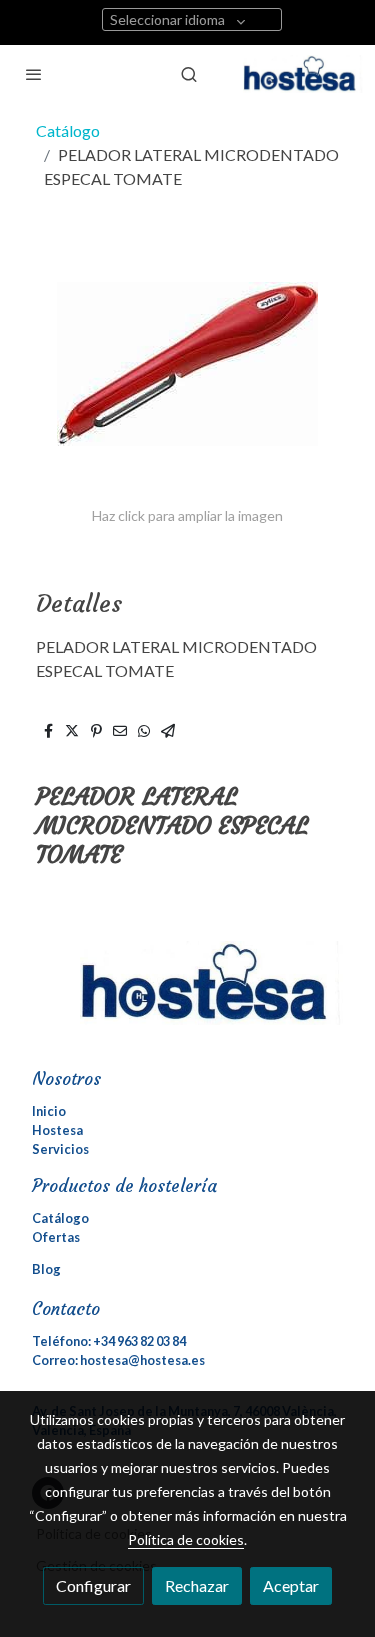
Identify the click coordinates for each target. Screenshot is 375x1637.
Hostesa (57, 1130)
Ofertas (56, 1237)
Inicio (49, 1111)
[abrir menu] (34, 74)
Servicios (60, 1149)
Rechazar (197, 1585)
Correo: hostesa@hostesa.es (118, 1360)
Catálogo (68, 130)
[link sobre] (187, 995)
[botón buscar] (189, 74)
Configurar (93, 1585)
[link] (303, 74)
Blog (46, 1269)
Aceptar (291, 1585)
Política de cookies (186, 1539)
